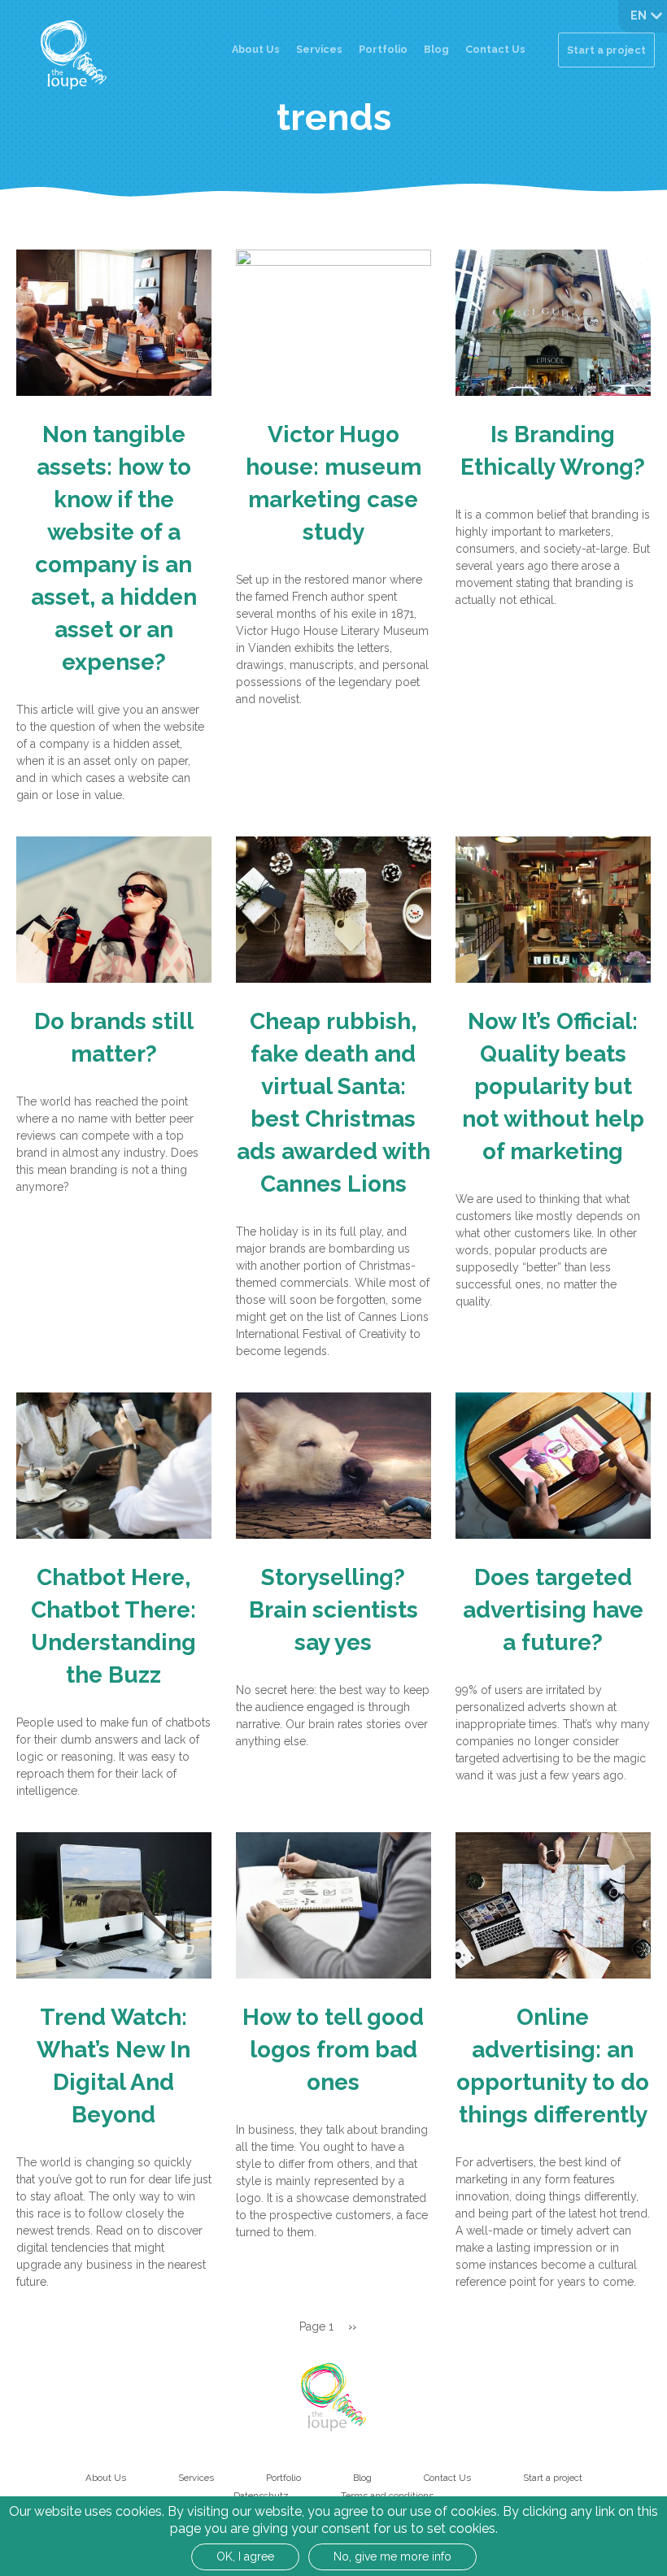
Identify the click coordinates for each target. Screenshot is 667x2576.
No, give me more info (392, 2556)
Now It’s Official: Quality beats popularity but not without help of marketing (553, 1086)
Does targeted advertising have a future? (553, 1610)
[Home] (74, 55)
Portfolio (383, 49)
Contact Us (495, 49)
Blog (436, 49)
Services (319, 49)
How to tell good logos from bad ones (333, 2050)
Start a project (606, 50)
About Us (256, 49)
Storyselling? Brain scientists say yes (333, 1610)
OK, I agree (245, 2556)
